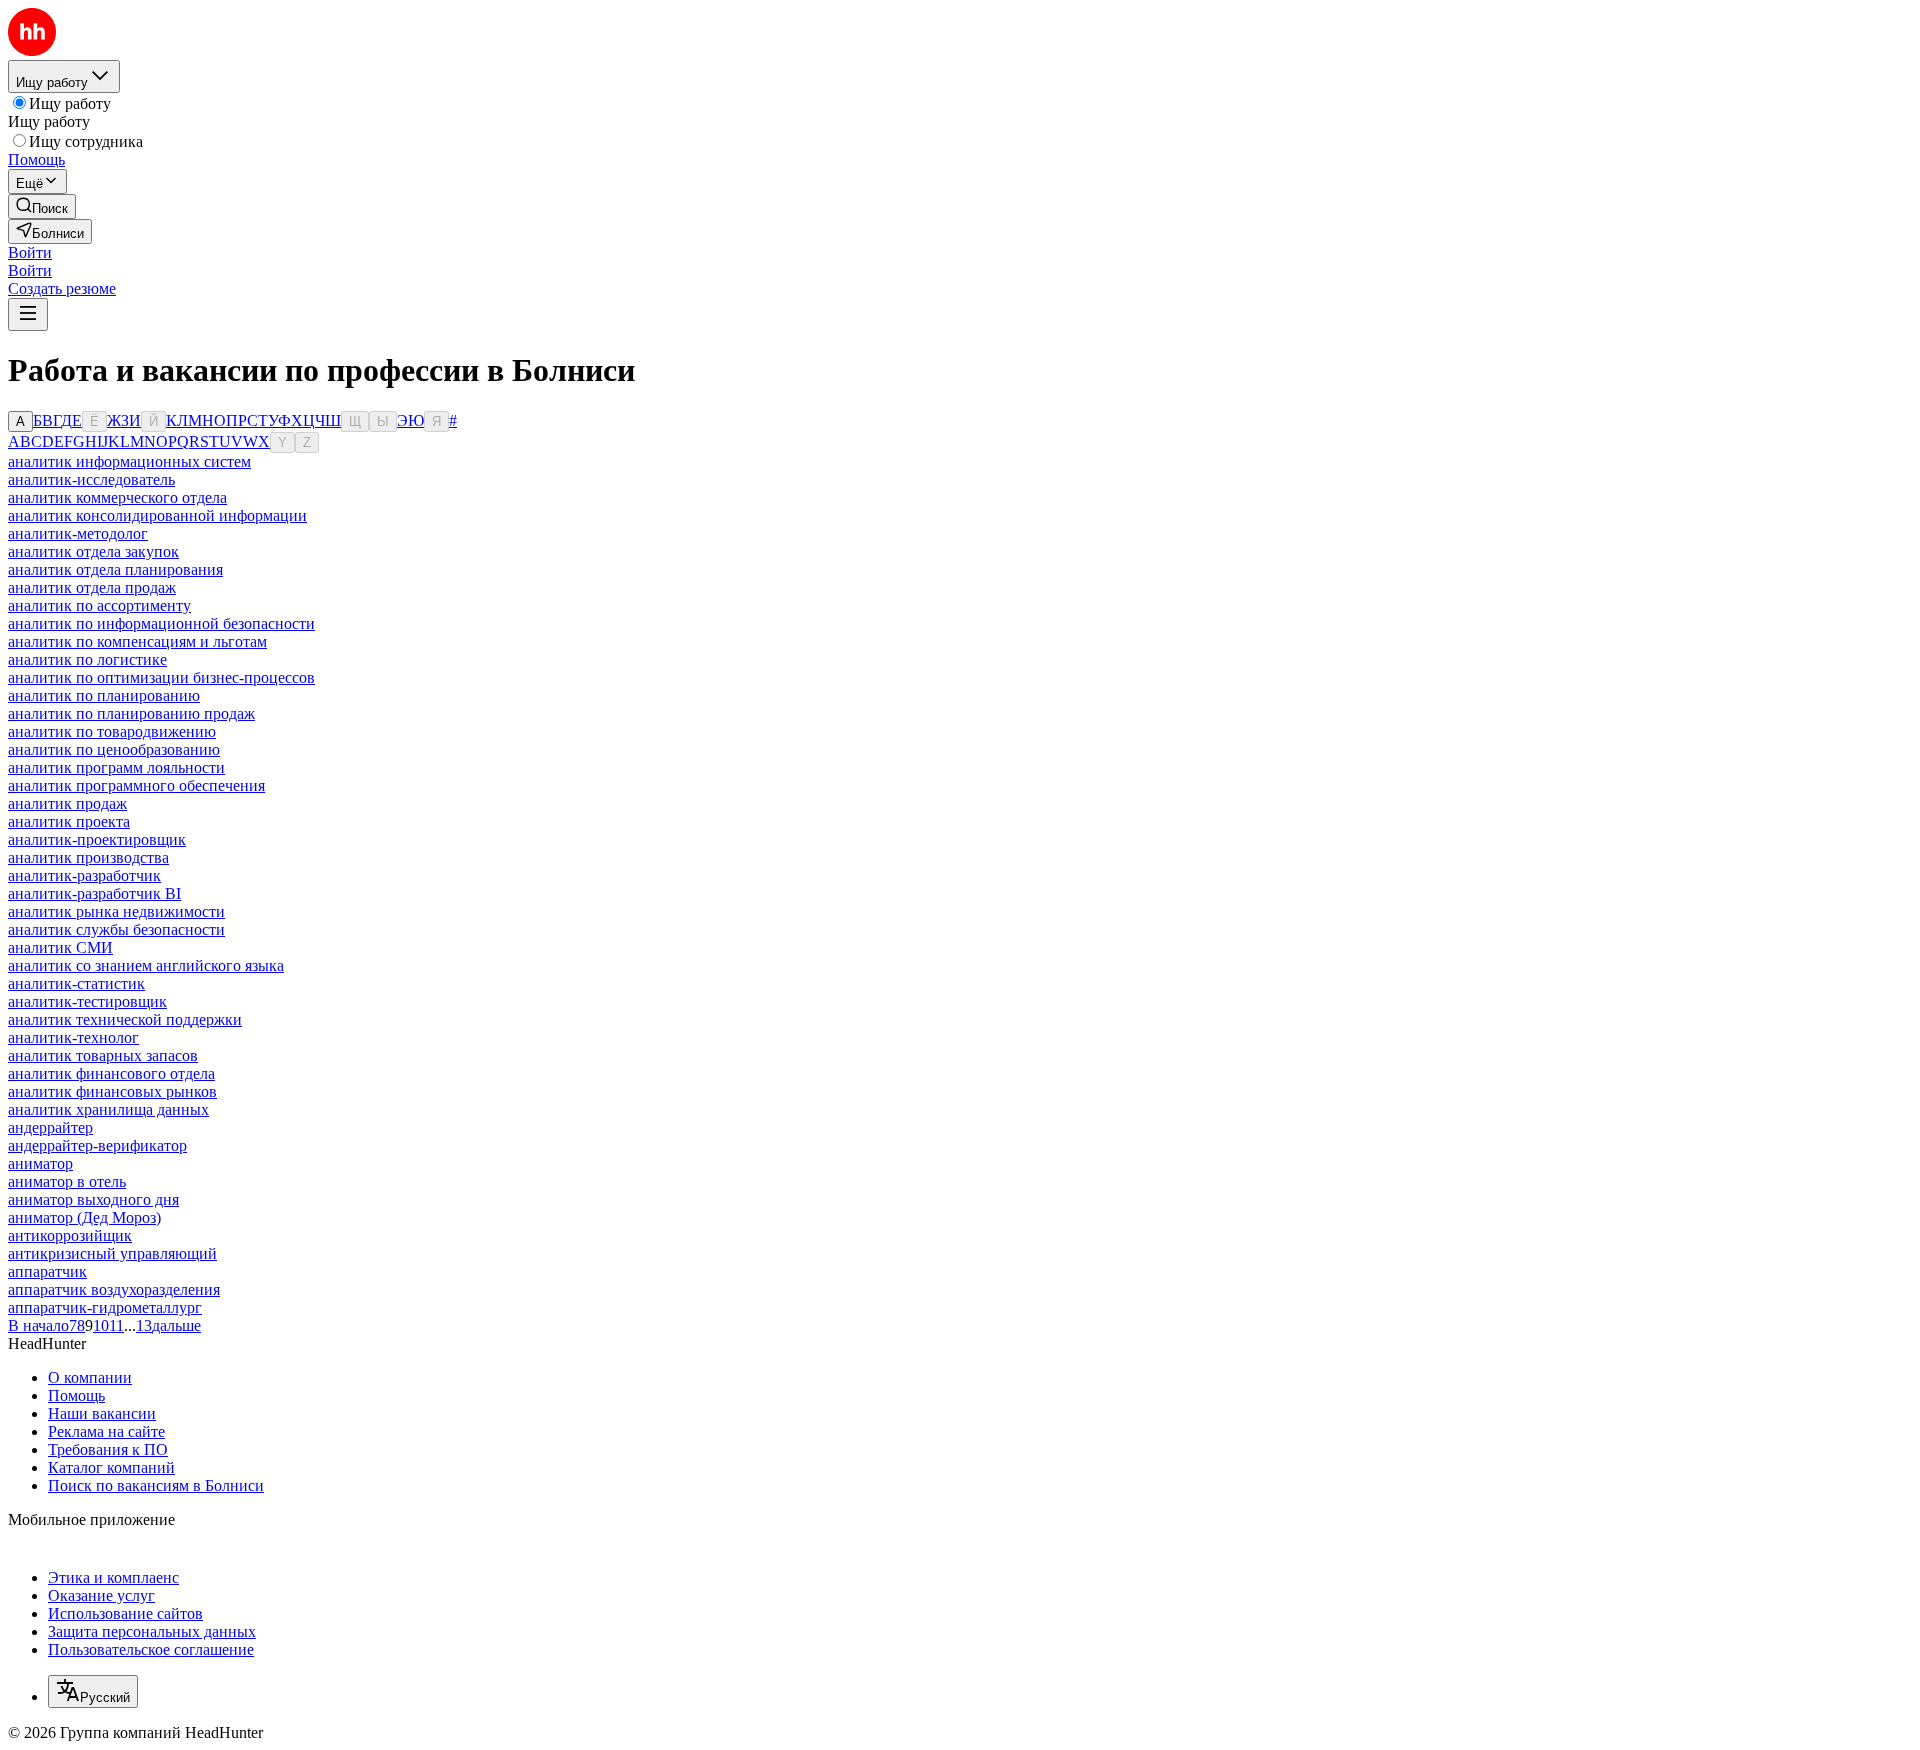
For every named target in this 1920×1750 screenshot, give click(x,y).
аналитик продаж (67, 803)
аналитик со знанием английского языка (146, 965)
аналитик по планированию (104, 695)
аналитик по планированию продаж (131, 713)
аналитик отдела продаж (92, 587)
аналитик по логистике (87, 659)
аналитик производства (88, 857)
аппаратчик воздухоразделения (114, 1289)
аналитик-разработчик (84, 875)
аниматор (40, 1163)
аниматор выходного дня (93, 1199)
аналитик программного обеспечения (136, 785)
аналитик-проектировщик (97, 839)
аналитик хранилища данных (108, 1109)
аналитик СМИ (60, 947)
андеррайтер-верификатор (97, 1145)
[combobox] (93, 1691)
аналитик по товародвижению (112, 731)
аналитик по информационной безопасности (161, 623)
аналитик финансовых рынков (112, 1091)
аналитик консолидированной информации (157, 515)
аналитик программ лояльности (116, 767)
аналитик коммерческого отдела (117, 497)
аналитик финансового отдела (111, 1073)
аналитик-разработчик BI (94, 893)
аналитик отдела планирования (115, 569)
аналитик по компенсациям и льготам (137, 641)
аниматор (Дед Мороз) (84, 1217)
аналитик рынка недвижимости (116, 911)
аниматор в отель (67, 1181)
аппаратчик (47, 1271)
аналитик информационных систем (129, 461)
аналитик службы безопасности (116, 929)
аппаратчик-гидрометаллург (105, 1307)
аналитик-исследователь (91, 479)
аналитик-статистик (76, 983)
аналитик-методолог (78, 533)
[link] (42, 206)
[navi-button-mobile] (28, 314)
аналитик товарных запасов (103, 1055)
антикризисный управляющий (112, 1253)
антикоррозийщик (70, 1235)
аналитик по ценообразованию (114, 749)
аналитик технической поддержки (125, 1019)
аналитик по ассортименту (99, 605)
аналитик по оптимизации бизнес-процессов (161, 677)
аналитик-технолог (73, 1037)
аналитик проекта (69, 821)
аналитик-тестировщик (87, 1001)
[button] (30, 252)
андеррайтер (50, 1127)
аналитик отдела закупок (93, 551)
